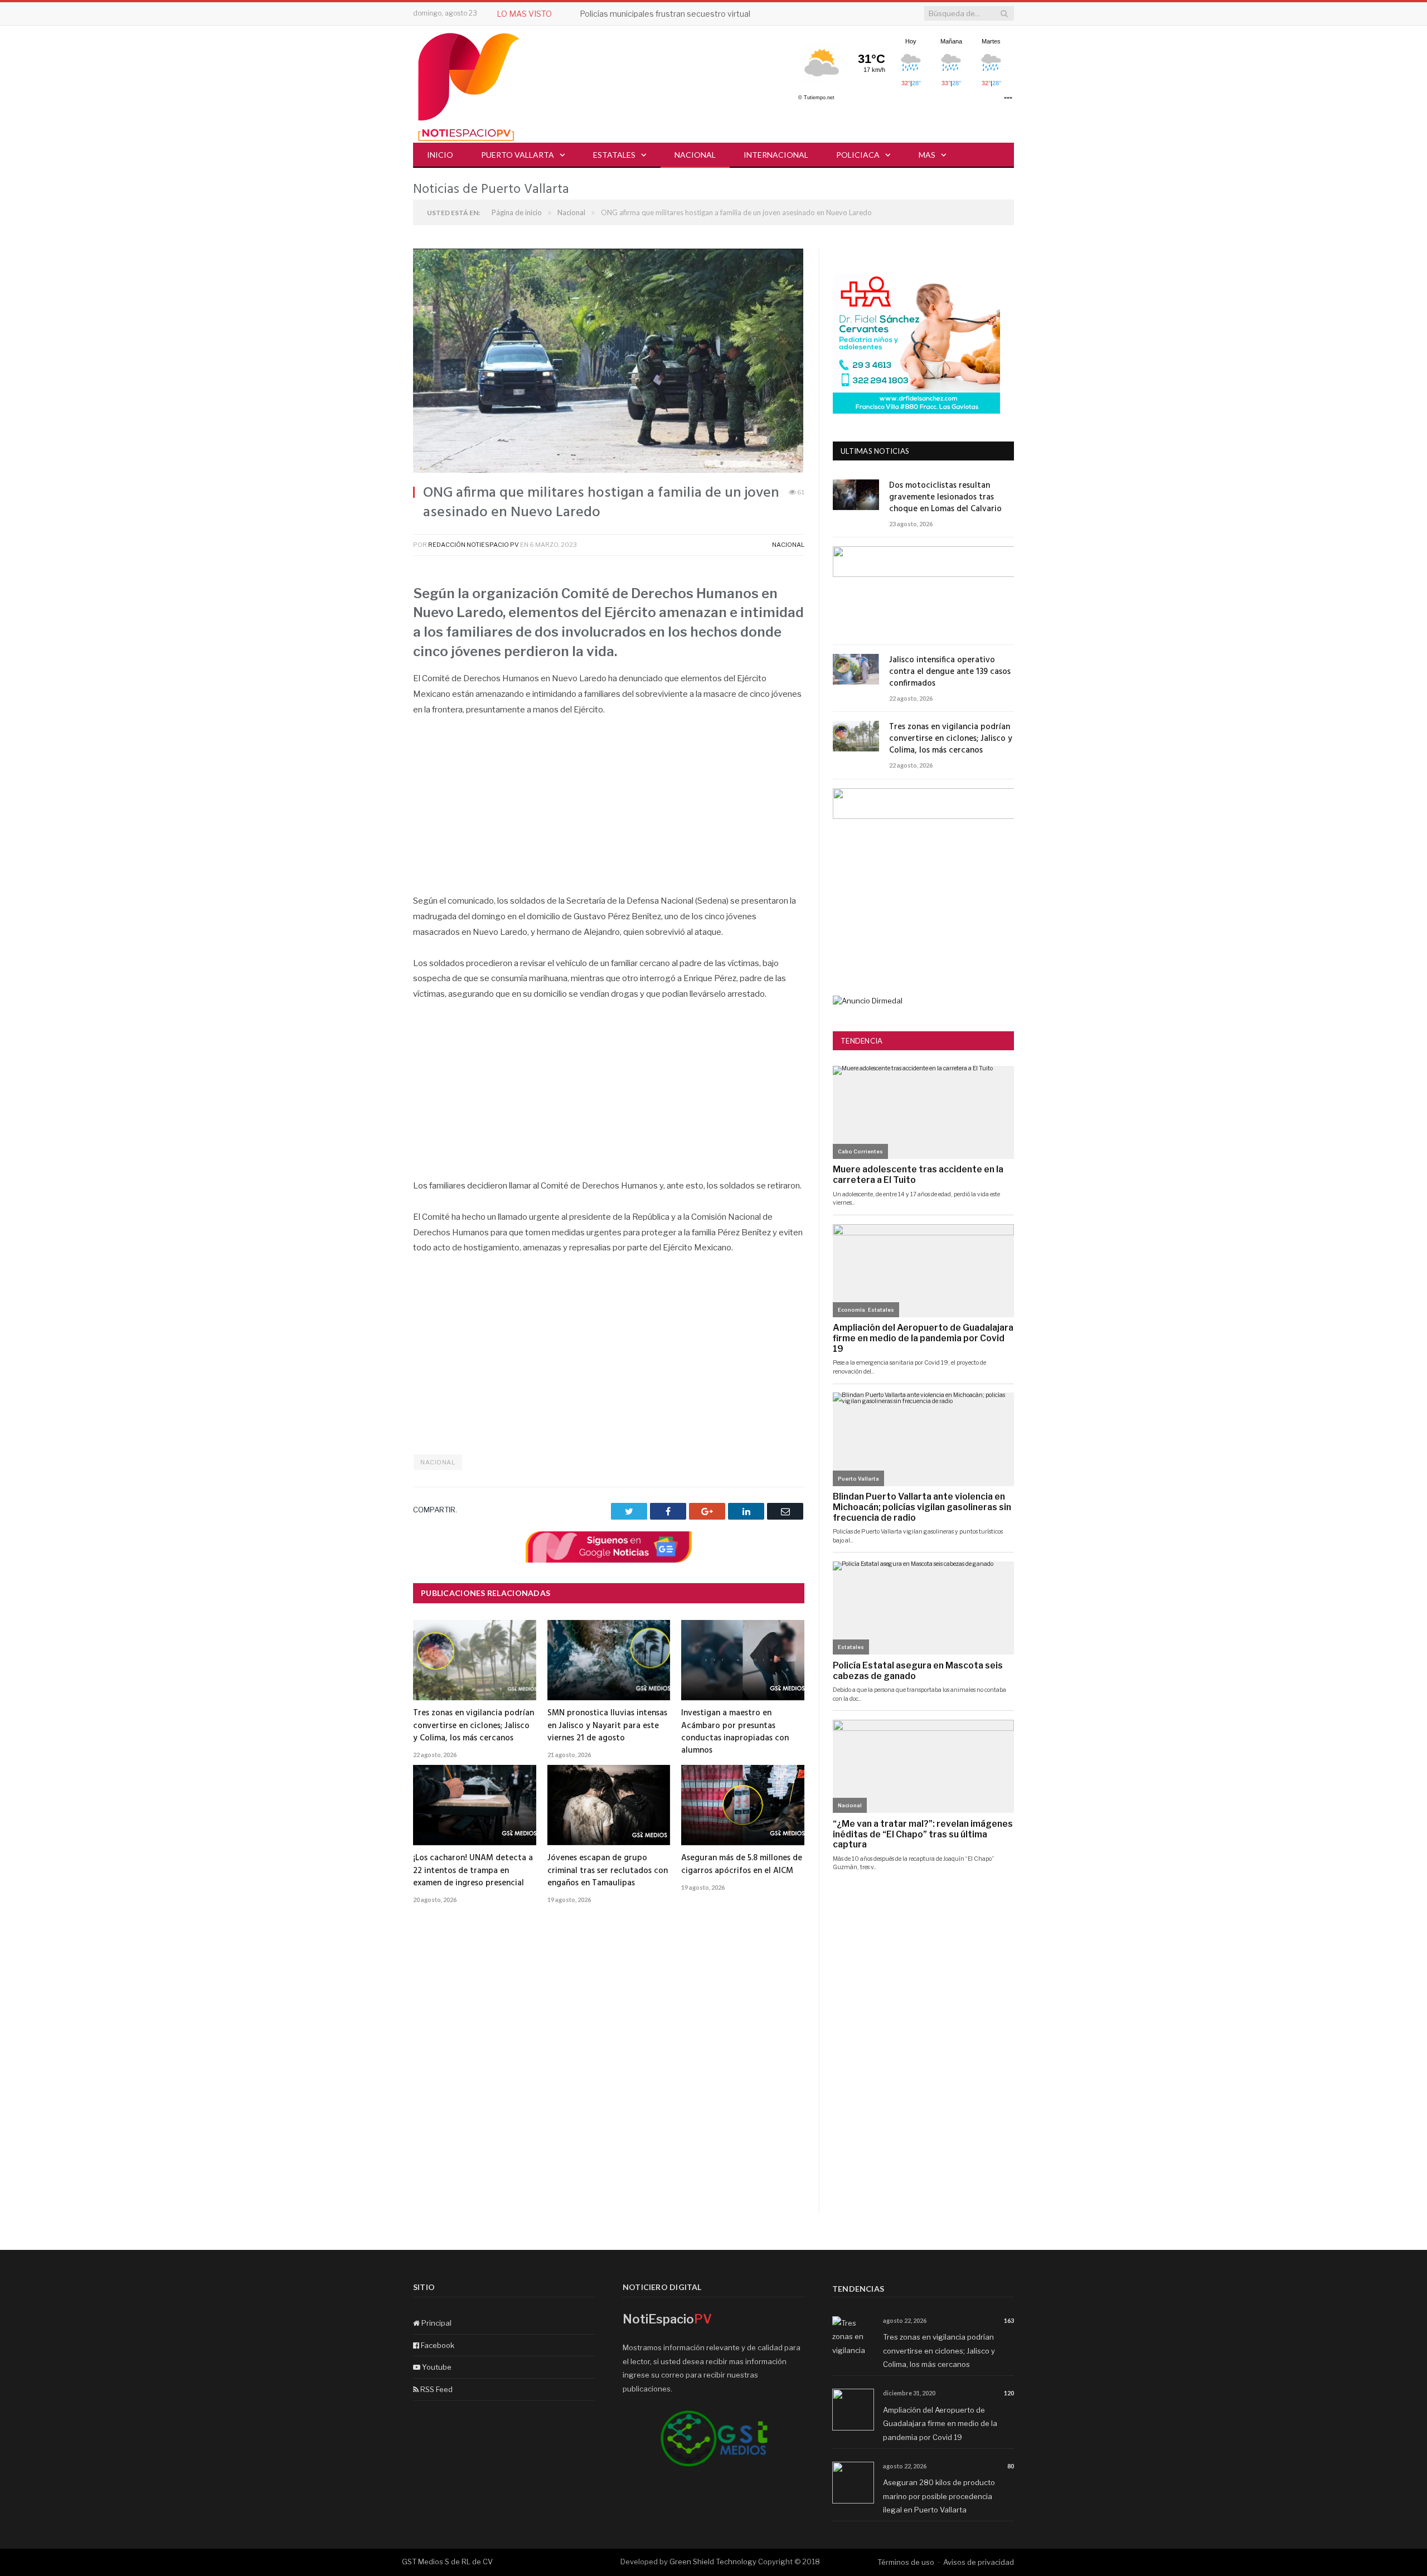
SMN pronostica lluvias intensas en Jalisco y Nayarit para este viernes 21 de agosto (607, 1725)
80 (1011, 2466)
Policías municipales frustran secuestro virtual (665, 14)
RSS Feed (436, 2389)
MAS (927, 155)
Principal (436, 2323)
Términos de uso (906, 2562)
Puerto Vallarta (518, 155)
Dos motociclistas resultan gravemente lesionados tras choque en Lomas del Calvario (945, 498)
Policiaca (858, 155)
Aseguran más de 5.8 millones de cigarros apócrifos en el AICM (742, 1864)
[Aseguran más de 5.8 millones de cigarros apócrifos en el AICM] (743, 1805)
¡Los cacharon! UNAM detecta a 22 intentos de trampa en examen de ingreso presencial (473, 1870)
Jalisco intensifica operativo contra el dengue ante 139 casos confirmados (950, 672)
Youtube (436, 2367)
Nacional (695, 155)
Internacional (776, 155)
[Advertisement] (609, 811)
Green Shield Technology (713, 2562)
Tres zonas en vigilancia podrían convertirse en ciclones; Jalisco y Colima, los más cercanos (474, 1725)
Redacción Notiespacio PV (474, 545)
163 (1009, 2320)
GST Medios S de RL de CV (447, 2562)
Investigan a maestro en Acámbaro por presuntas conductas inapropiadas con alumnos (735, 1731)
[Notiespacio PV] (469, 85)
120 (1009, 2393)
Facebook (437, 2345)
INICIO (440, 155)
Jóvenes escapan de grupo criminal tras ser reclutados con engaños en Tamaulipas (608, 1870)
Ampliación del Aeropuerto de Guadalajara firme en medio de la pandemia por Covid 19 (940, 2424)
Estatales (614, 155)
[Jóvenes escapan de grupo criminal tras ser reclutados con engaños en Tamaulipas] (609, 1805)
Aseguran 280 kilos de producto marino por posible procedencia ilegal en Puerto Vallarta (939, 2496)
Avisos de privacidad (979, 2562)
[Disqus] (609, 2072)
